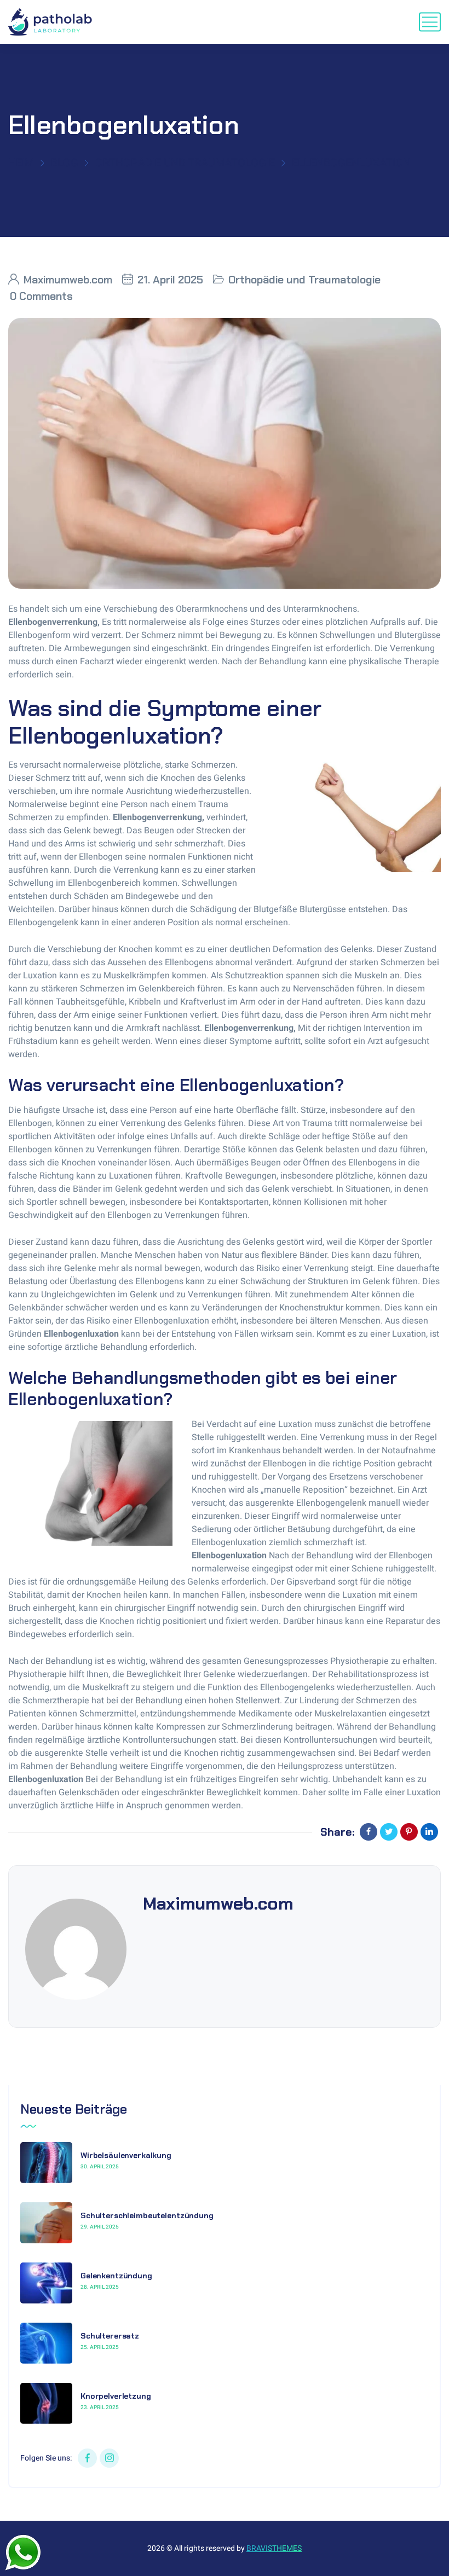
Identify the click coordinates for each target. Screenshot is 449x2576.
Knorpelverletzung (116, 2396)
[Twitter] (389, 1832)
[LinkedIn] (429, 1832)
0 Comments (41, 296)
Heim (21, 163)
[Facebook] (369, 1832)
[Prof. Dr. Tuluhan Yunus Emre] (53, 22)
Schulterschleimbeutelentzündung (147, 2215)
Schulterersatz (110, 2336)
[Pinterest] (409, 1832)
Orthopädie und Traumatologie (185, 163)
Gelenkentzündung (116, 2276)
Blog (65, 163)
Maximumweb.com (68, 280)
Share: (337, 1832)
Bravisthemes (274, 2548)
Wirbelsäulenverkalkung (126, 2155)
